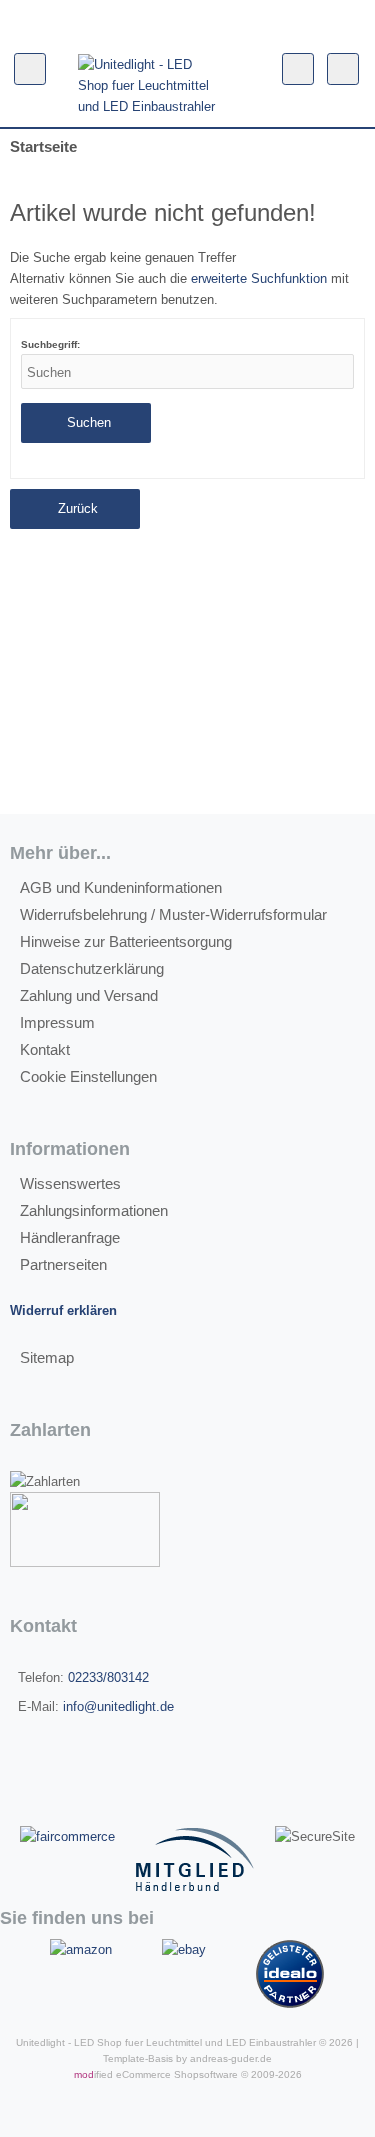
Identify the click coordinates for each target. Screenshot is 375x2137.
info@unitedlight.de (118, 1706)
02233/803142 (108, 1677)
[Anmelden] (167, 21)
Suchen (86, 423)
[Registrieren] (151, 21)
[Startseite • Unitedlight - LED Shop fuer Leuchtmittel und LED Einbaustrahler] (149, 85)
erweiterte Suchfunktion (259, 278)
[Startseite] (183, 21)
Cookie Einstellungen (88, 1076)
